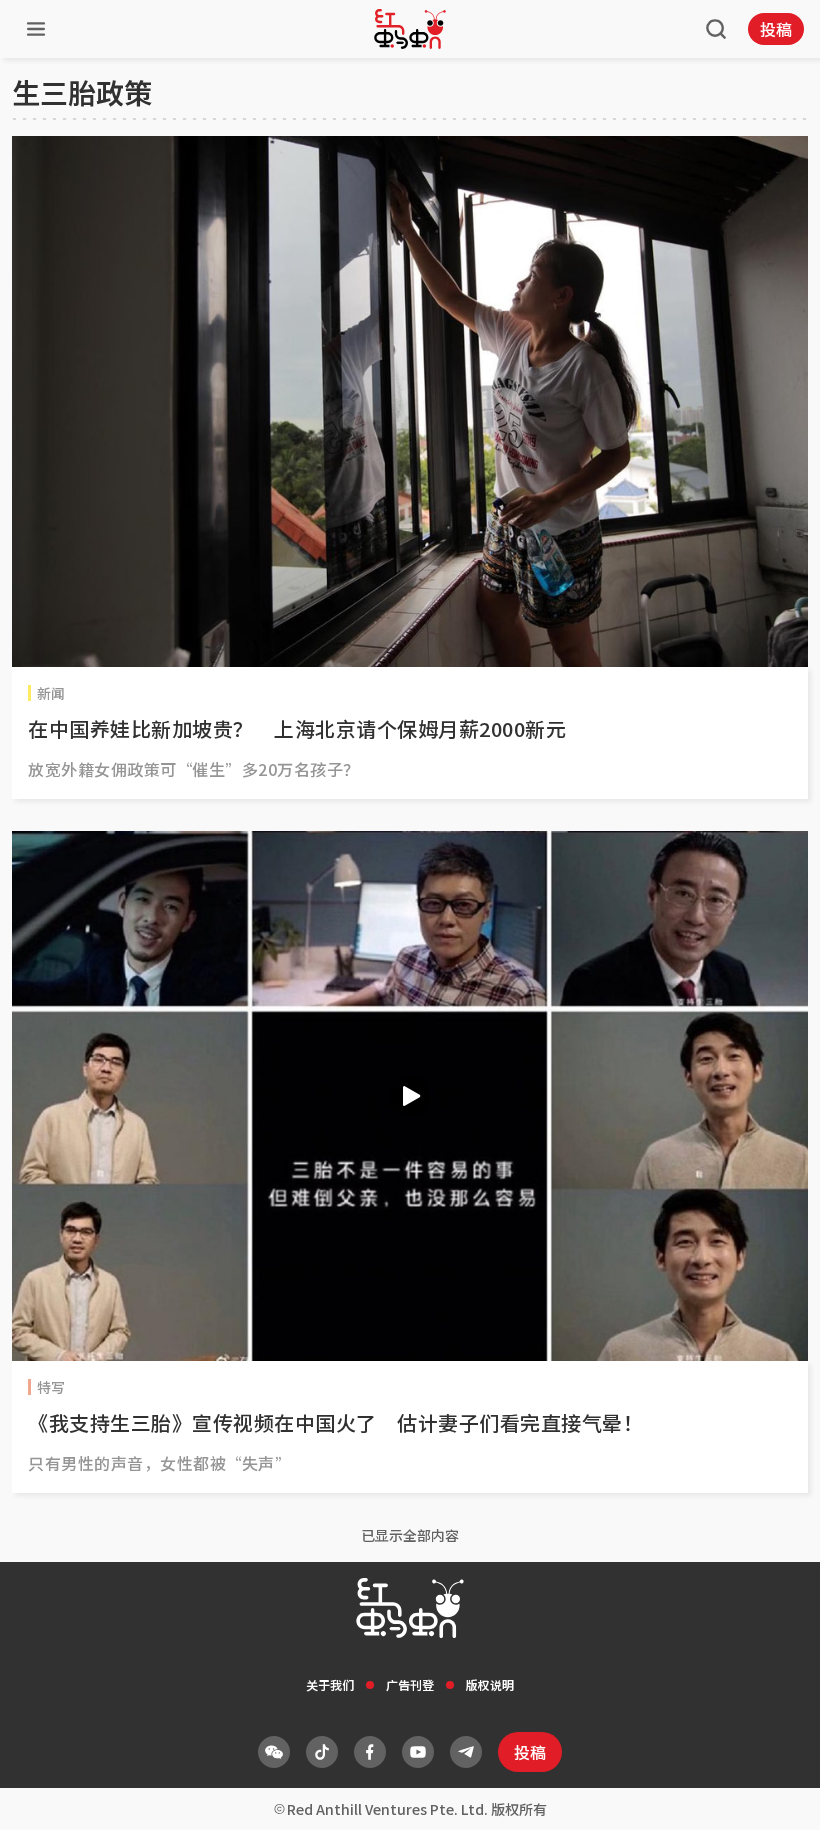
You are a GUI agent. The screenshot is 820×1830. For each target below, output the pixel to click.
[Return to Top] (774, 1794)
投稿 (776, 29)
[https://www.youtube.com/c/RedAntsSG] (418, 1752)
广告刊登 (410, 1684)
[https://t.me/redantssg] (466, 1752)
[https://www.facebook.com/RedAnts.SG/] (370, 1752)
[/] (410, 29)
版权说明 (490, 1684)
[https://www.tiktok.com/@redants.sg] (322, 1752)
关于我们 (330, 1684)
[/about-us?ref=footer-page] (274, 1752)
